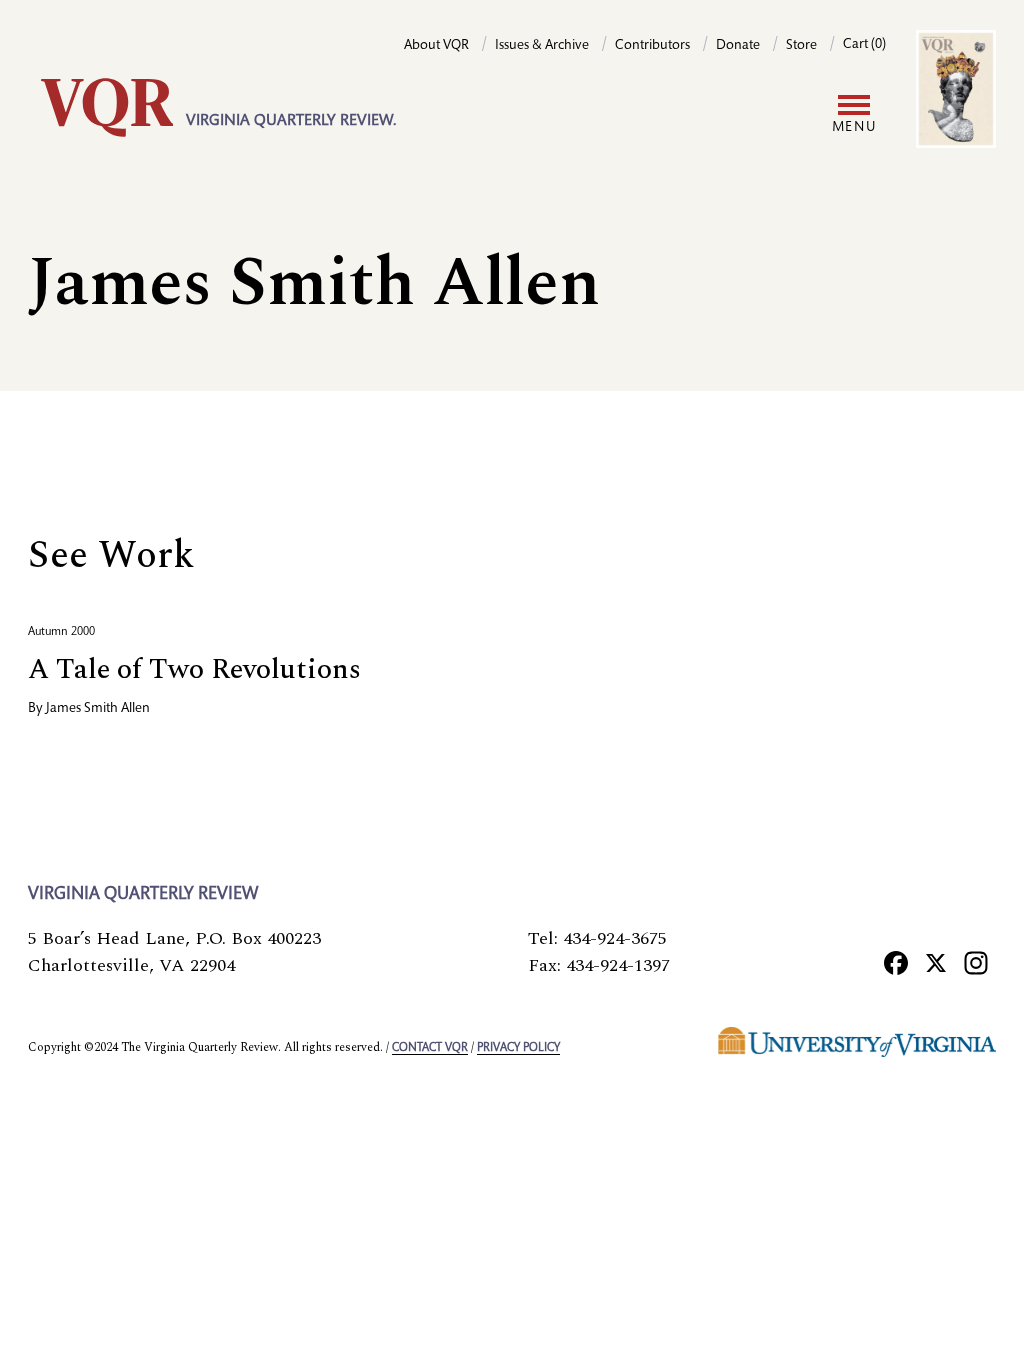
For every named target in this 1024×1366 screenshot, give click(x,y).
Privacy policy (518, 1048)
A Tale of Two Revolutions (194, 669)
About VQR (436, 46)
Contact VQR (430, 1048)
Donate (738, 46)
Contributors (652, 46)
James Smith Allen (98, 709)
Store (801, 46)
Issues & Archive (542, 46)
